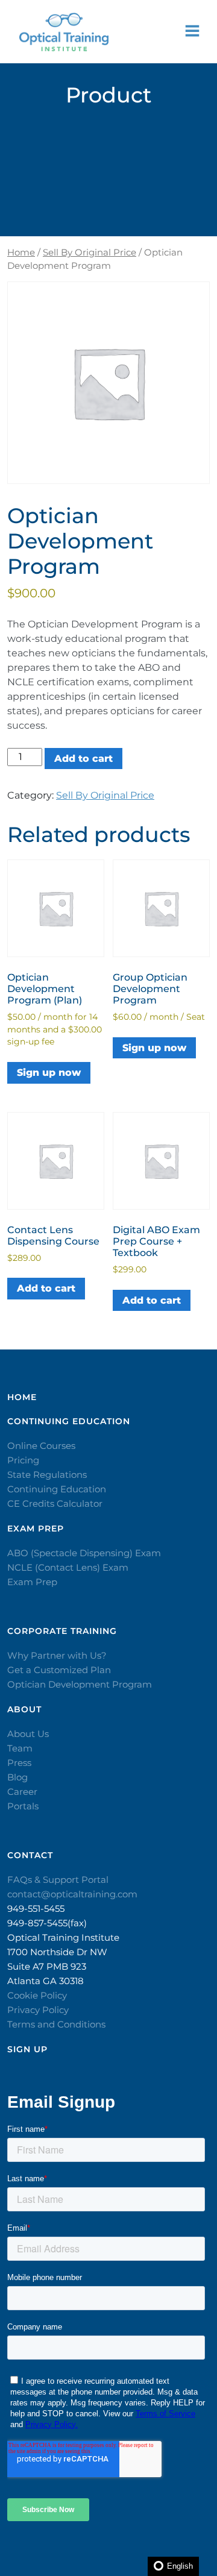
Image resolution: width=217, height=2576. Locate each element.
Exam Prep (32, 1582)
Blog (17, 1777)
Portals (23, 1806)
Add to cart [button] (46, 1288)
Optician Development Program (80, 1684)
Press (19, 1763)
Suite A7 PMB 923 (47, 1966)
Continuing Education (57, 1489)
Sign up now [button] (49, 1073)
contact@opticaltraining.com (72, 1894)
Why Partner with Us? (57, 1655)
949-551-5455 (36, 1908)
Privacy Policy (38, 2010)
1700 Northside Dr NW (57, 1952)
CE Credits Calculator (55, 1503)
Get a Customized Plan (59, 1670)
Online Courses (41, 1446)
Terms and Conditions (56, 2024)
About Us (28, 1734)
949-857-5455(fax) (47, 1923)
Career (22, 1792)
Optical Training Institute (63, 1937)
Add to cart (83, 759)
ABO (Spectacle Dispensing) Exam (84, 1553)
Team (20, 1748)
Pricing (23, 1460)
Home (21, 253)
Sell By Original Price (90, 253)
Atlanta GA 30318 (46, 1981)
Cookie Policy (37, 1995)
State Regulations (47, 1475)
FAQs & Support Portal (58, 1880)
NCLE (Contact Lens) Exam (68, 1567)
